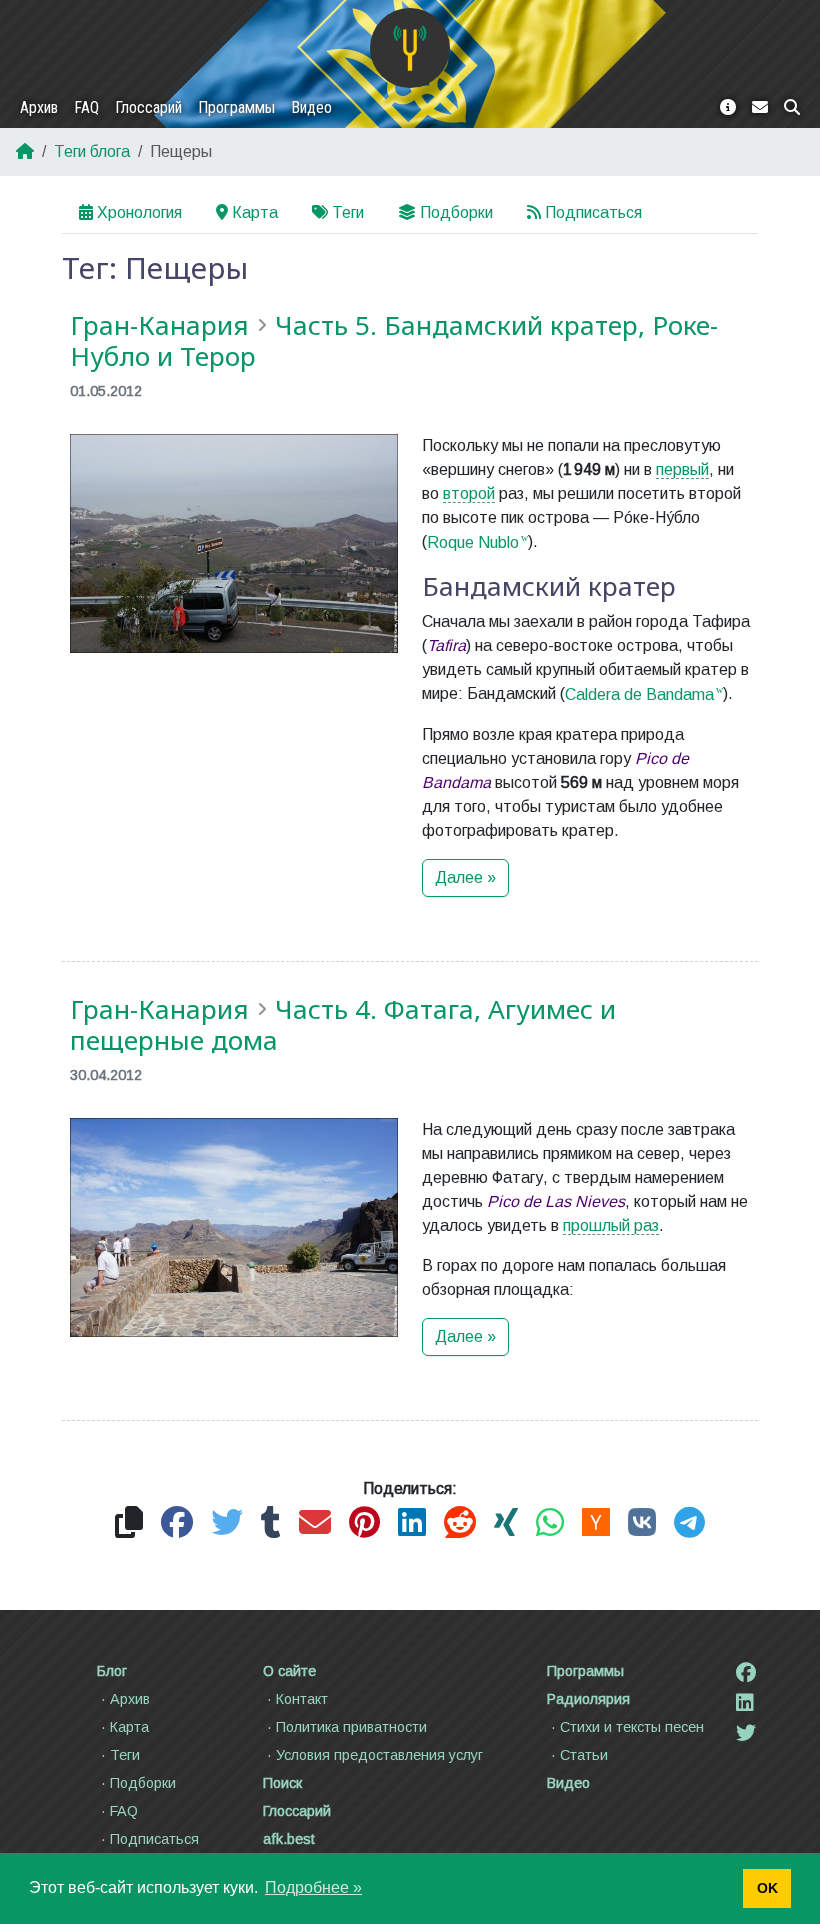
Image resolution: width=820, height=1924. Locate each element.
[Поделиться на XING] (506, 1523)
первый (682, 469)
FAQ (86, 107)
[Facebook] (746, 1673)
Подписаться (593, 212)
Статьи (584, 1755)
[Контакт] (760, 108)
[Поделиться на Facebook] (177, 1523)
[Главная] (410, 48)
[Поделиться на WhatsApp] (550, 1523)
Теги (348, 212)
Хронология (139, 212)
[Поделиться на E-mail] (315, 1523)
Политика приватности (351, 1727)
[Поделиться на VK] (642, 1523)
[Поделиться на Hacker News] (596, 1523)
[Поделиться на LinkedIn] (412, 1523)
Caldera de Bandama (639, 694)
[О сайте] (728, 108)
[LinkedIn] (745, 1703)
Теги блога (92, 151)
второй (469, 493)
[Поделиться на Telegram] (689, 1523)
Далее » (465, 877)
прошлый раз (611, 1225)
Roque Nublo (473, 542)
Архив (39, 107)
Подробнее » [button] (313, 1887)
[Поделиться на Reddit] (460, 1523)
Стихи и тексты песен (632, 1727)
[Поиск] (792, 108)
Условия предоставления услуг (379, 1755)
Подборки (456, 212)
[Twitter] (746, 1733)
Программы (236, 107)
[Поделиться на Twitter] (227, 1523)
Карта (255, 212)
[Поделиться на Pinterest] (364, 1523)
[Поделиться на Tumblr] (271, 1523)
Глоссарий (148, 107)
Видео (311, 107)
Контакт (302, 1699)
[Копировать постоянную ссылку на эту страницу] (129, 1523)
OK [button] (767, 1888)
